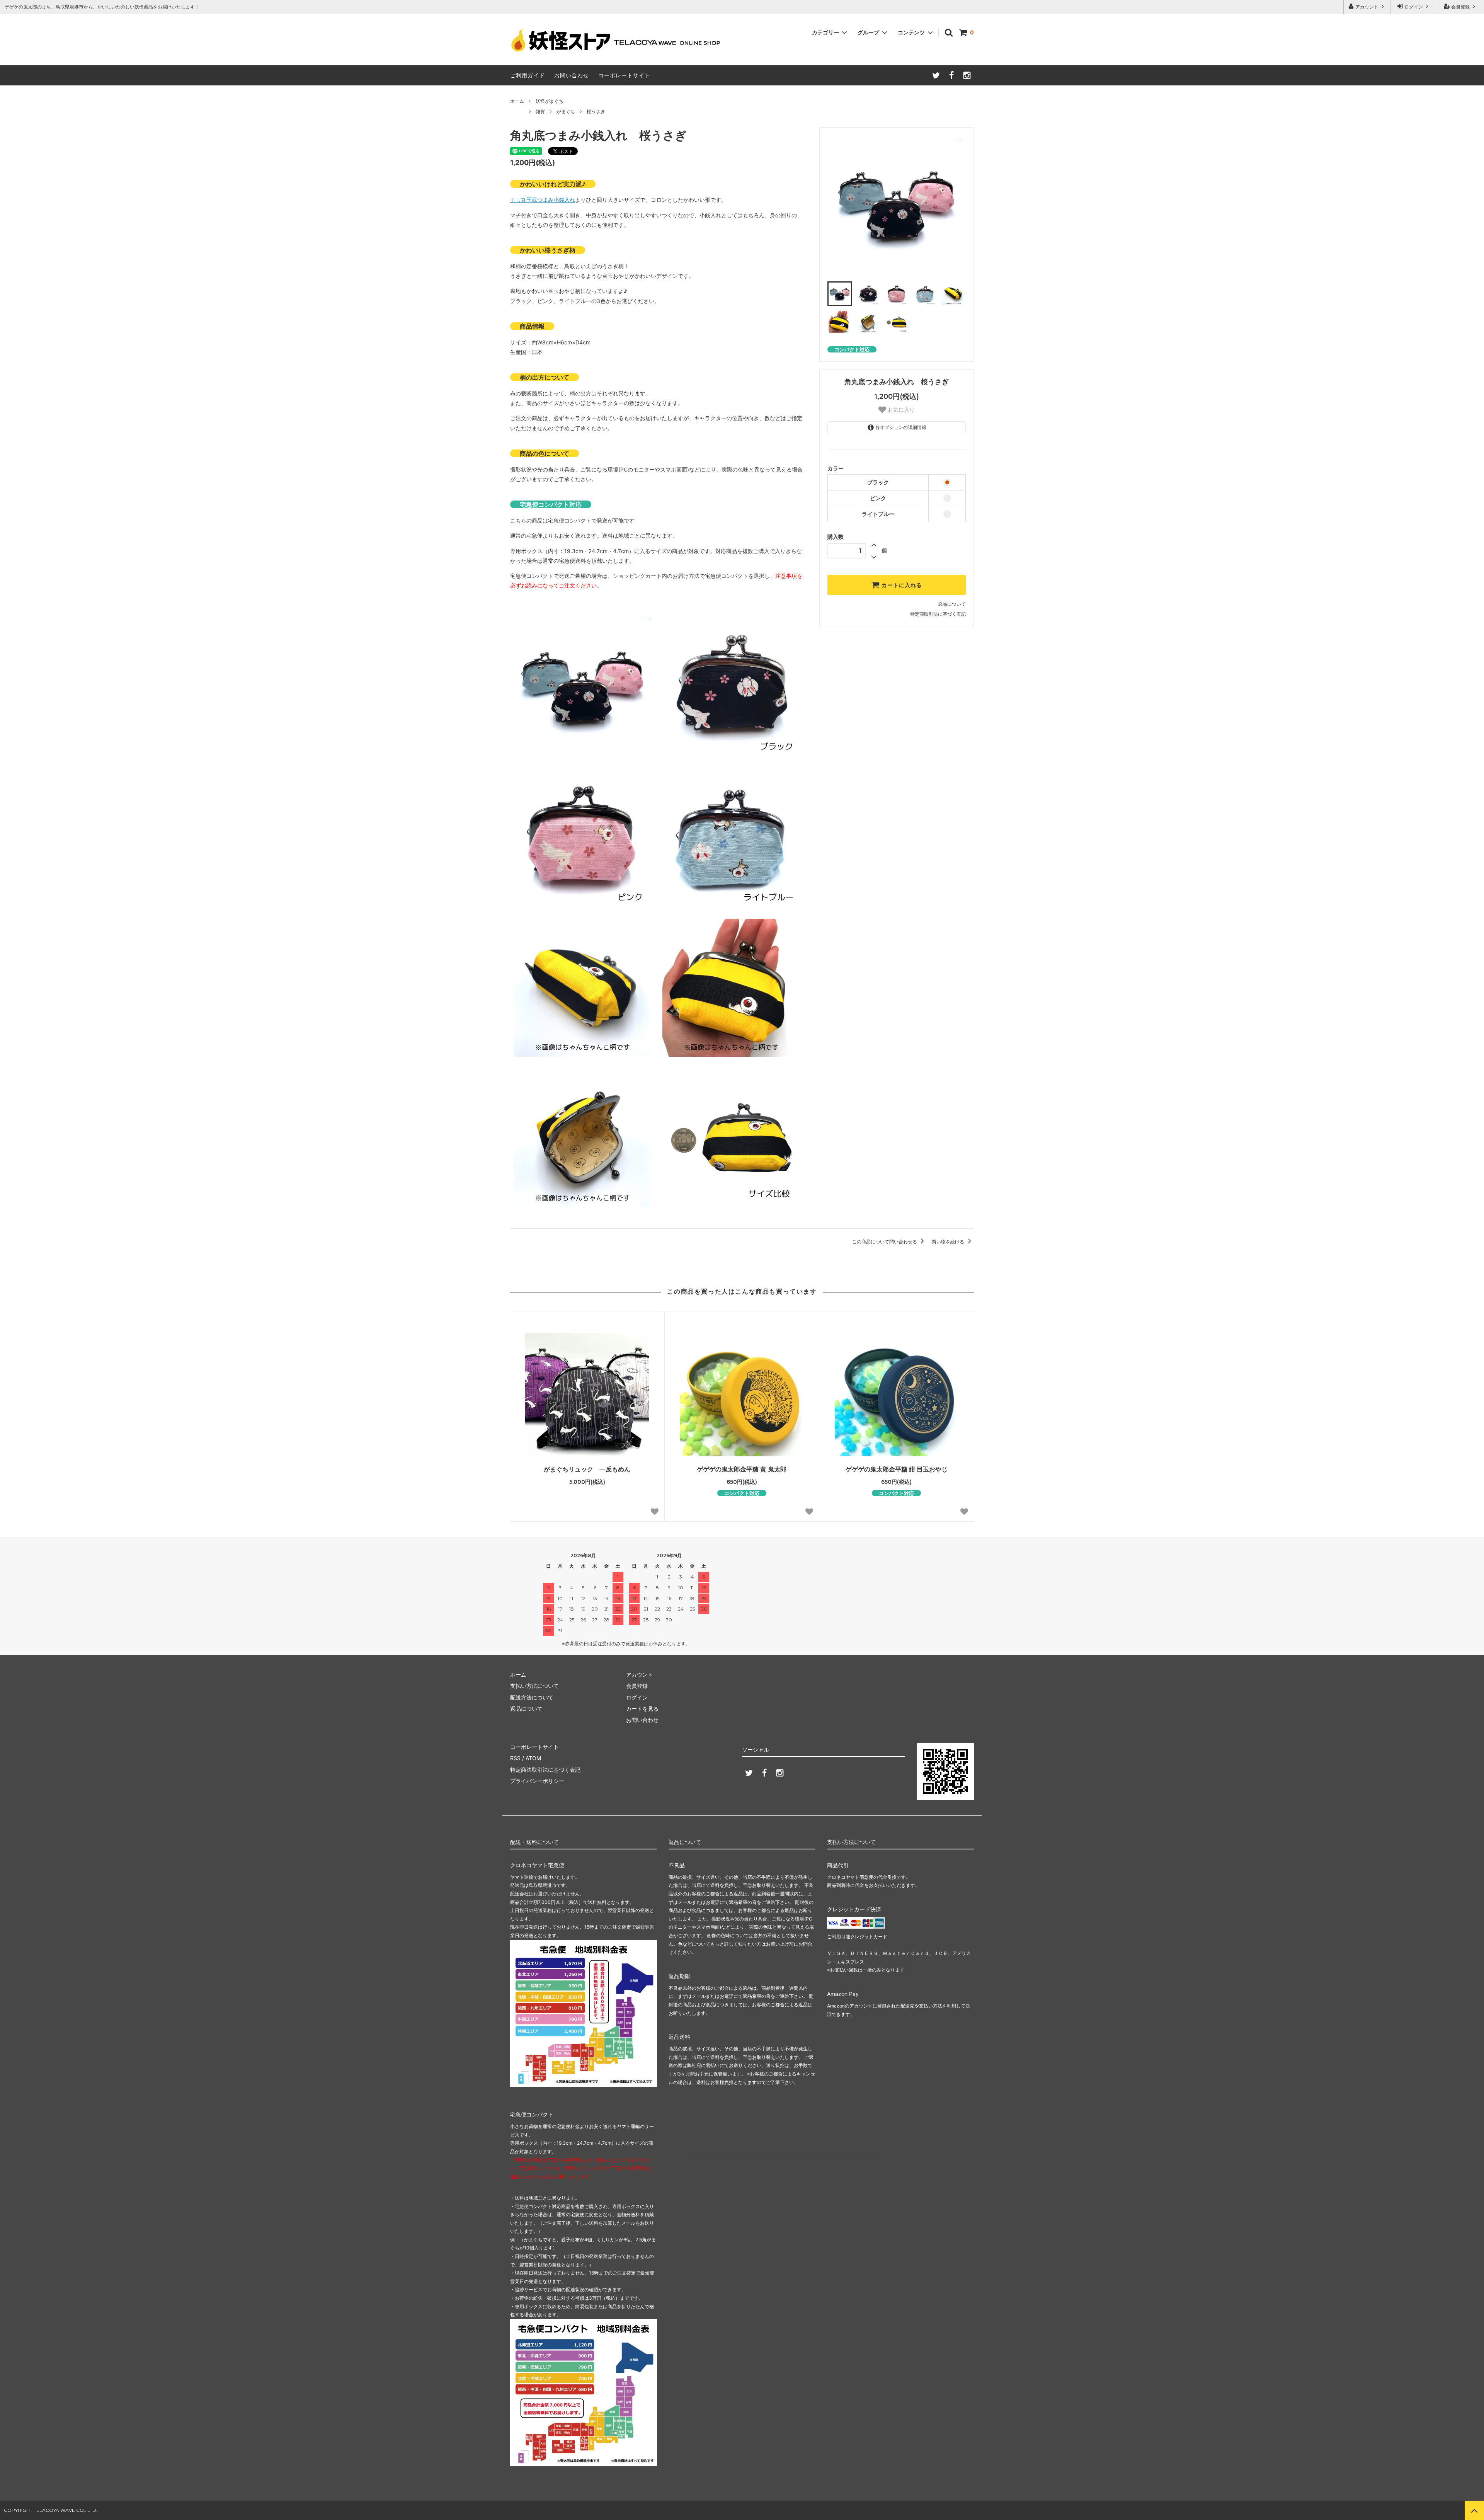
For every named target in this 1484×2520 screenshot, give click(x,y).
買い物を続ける (949, 1242)
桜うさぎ (596, 112)
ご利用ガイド (528, 75)
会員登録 (1460, 7)
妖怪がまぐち (550, 101)
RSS (515, 1758)
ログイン (1414, 7)
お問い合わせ (572, 75)
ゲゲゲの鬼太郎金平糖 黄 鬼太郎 (742, 1469)
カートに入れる (901, 585)
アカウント (1367, 7)
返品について (952, 604)
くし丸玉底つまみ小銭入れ (543, 200)
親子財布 (570, 2240)
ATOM (533, 1758)
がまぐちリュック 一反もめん (587, 1469)
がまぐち (566, 112)
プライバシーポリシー (537, 1781)
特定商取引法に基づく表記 (938, 614)
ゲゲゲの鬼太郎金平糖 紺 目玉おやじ (900, 1469)
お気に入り (900, 410)
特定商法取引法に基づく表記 (545, 1770)
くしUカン (608, 2240)
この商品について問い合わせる (885, 1242)
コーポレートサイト (624, 75)
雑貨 (540, 112)
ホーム (517, 101)
